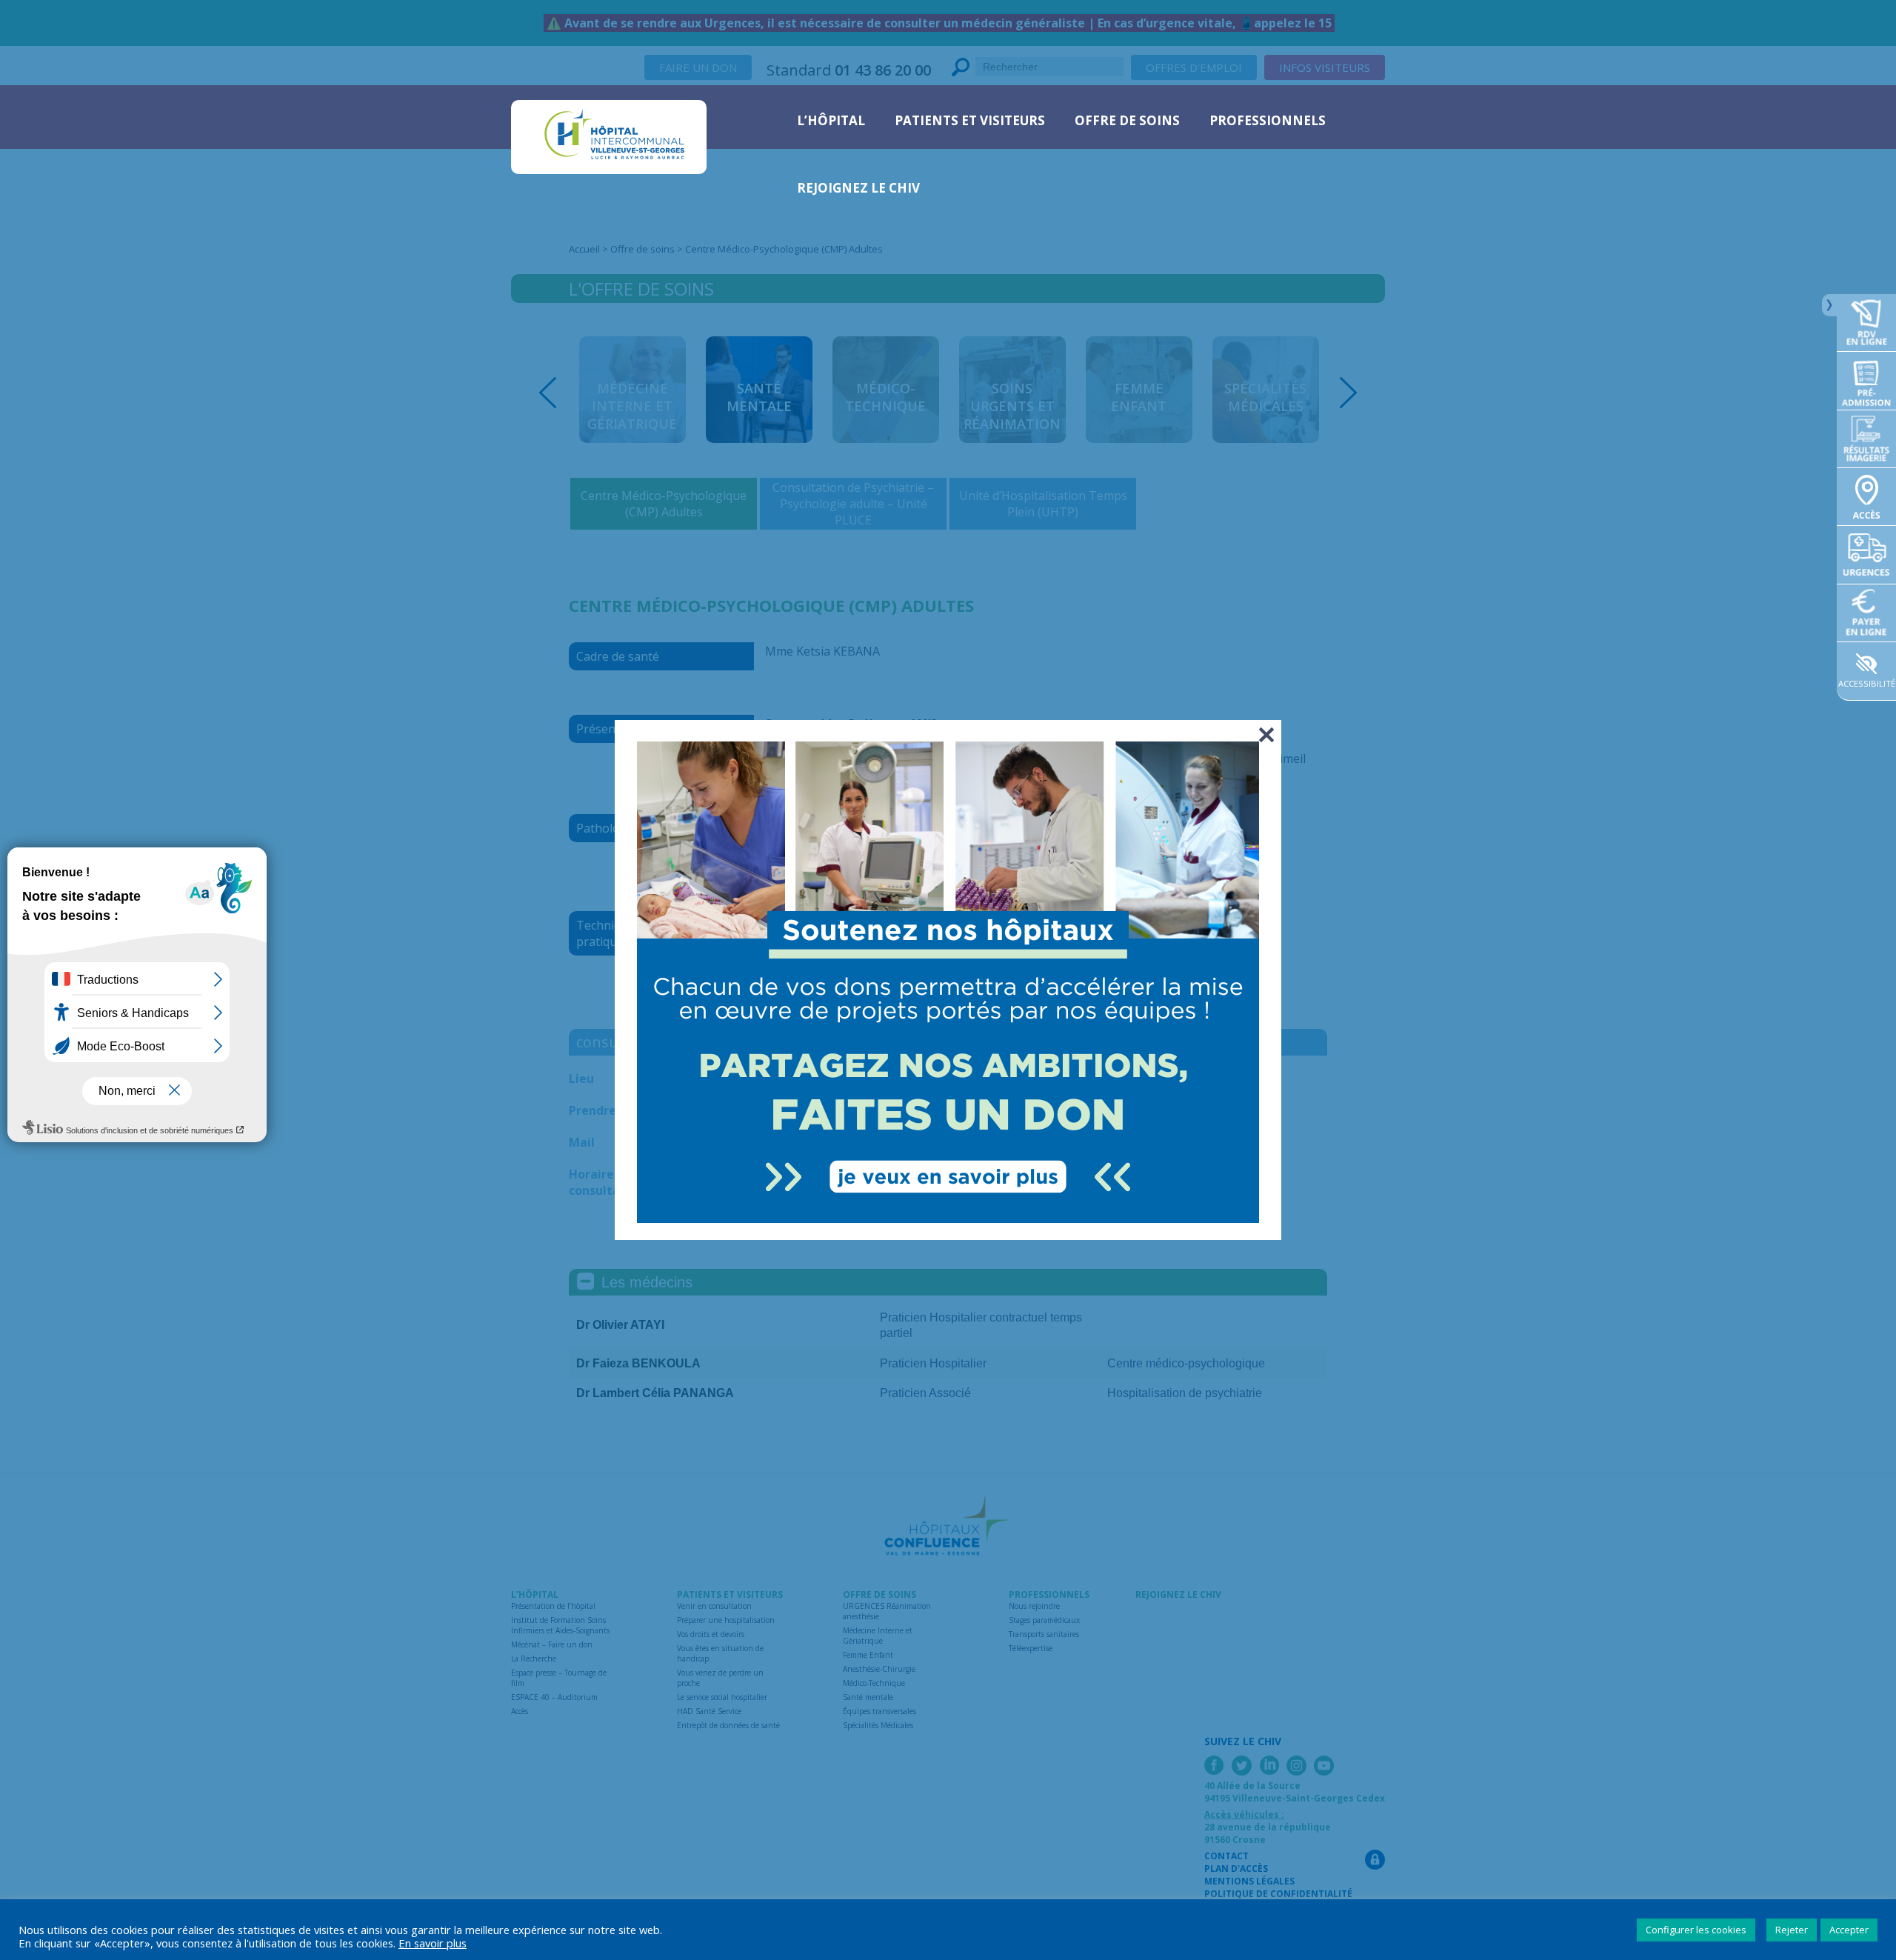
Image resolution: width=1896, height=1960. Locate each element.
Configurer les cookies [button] (1696, 1930)
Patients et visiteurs (970, 120)
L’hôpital (831, 120)
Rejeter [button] (1792, 1930)
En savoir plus (433, 1943)
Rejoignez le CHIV (858, 188)
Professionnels (1268, 120)
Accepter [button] (1849, 1930)
